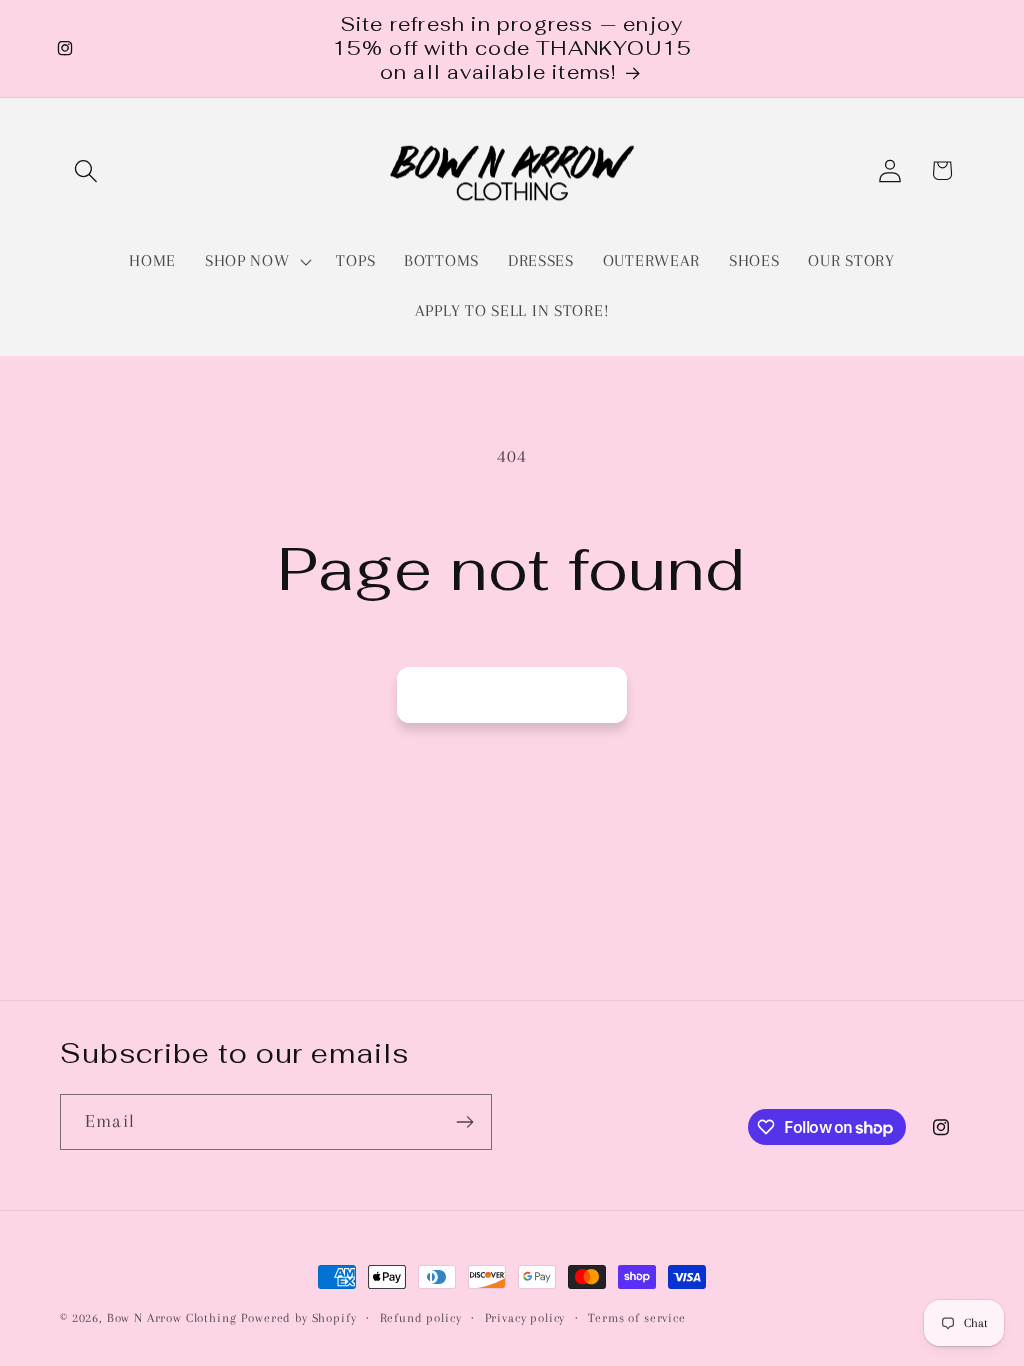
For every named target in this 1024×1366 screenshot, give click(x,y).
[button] (86, 170)
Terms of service (636, 1318)
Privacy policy (525, 1318)
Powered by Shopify (298, 1318)
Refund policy (421, 1318)
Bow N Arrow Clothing (172, 1318)
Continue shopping (512, 694)
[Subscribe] (464, 1122)
